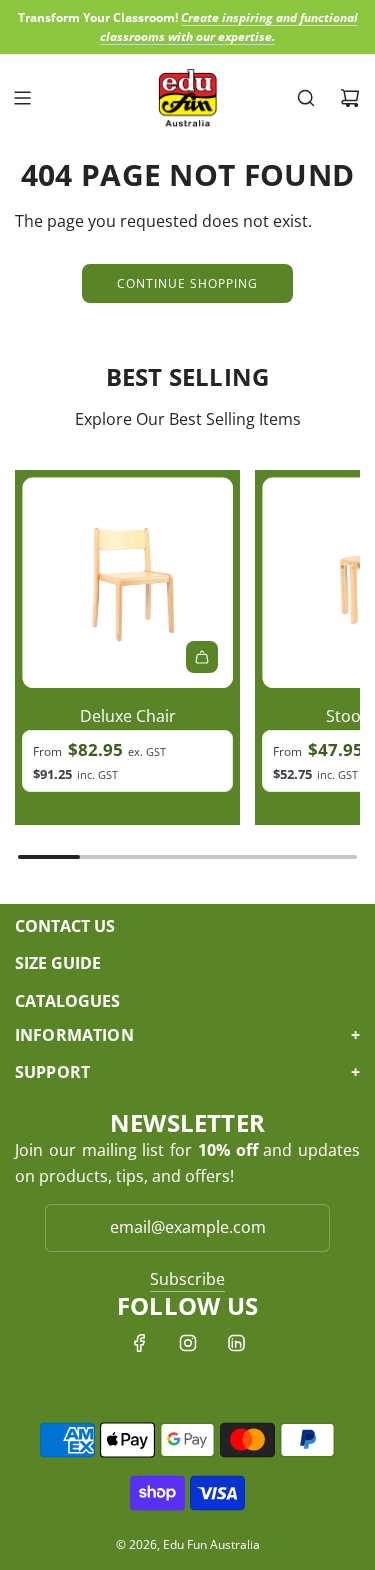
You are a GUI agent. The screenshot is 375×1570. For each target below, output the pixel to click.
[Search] (306, 98)
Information (187, 1035)
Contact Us (65, 926)
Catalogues (67, 1001)
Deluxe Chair (128, 716)
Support (187, 1072)
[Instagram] (188, 1343)
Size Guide (58, 963)
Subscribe (187, 1279)
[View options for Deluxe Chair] (202, 657)
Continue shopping (187, 283)
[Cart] (350, 98)
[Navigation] (22, 98)
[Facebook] (140, 1343)
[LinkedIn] (236, 1343)
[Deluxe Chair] (128, 583)
